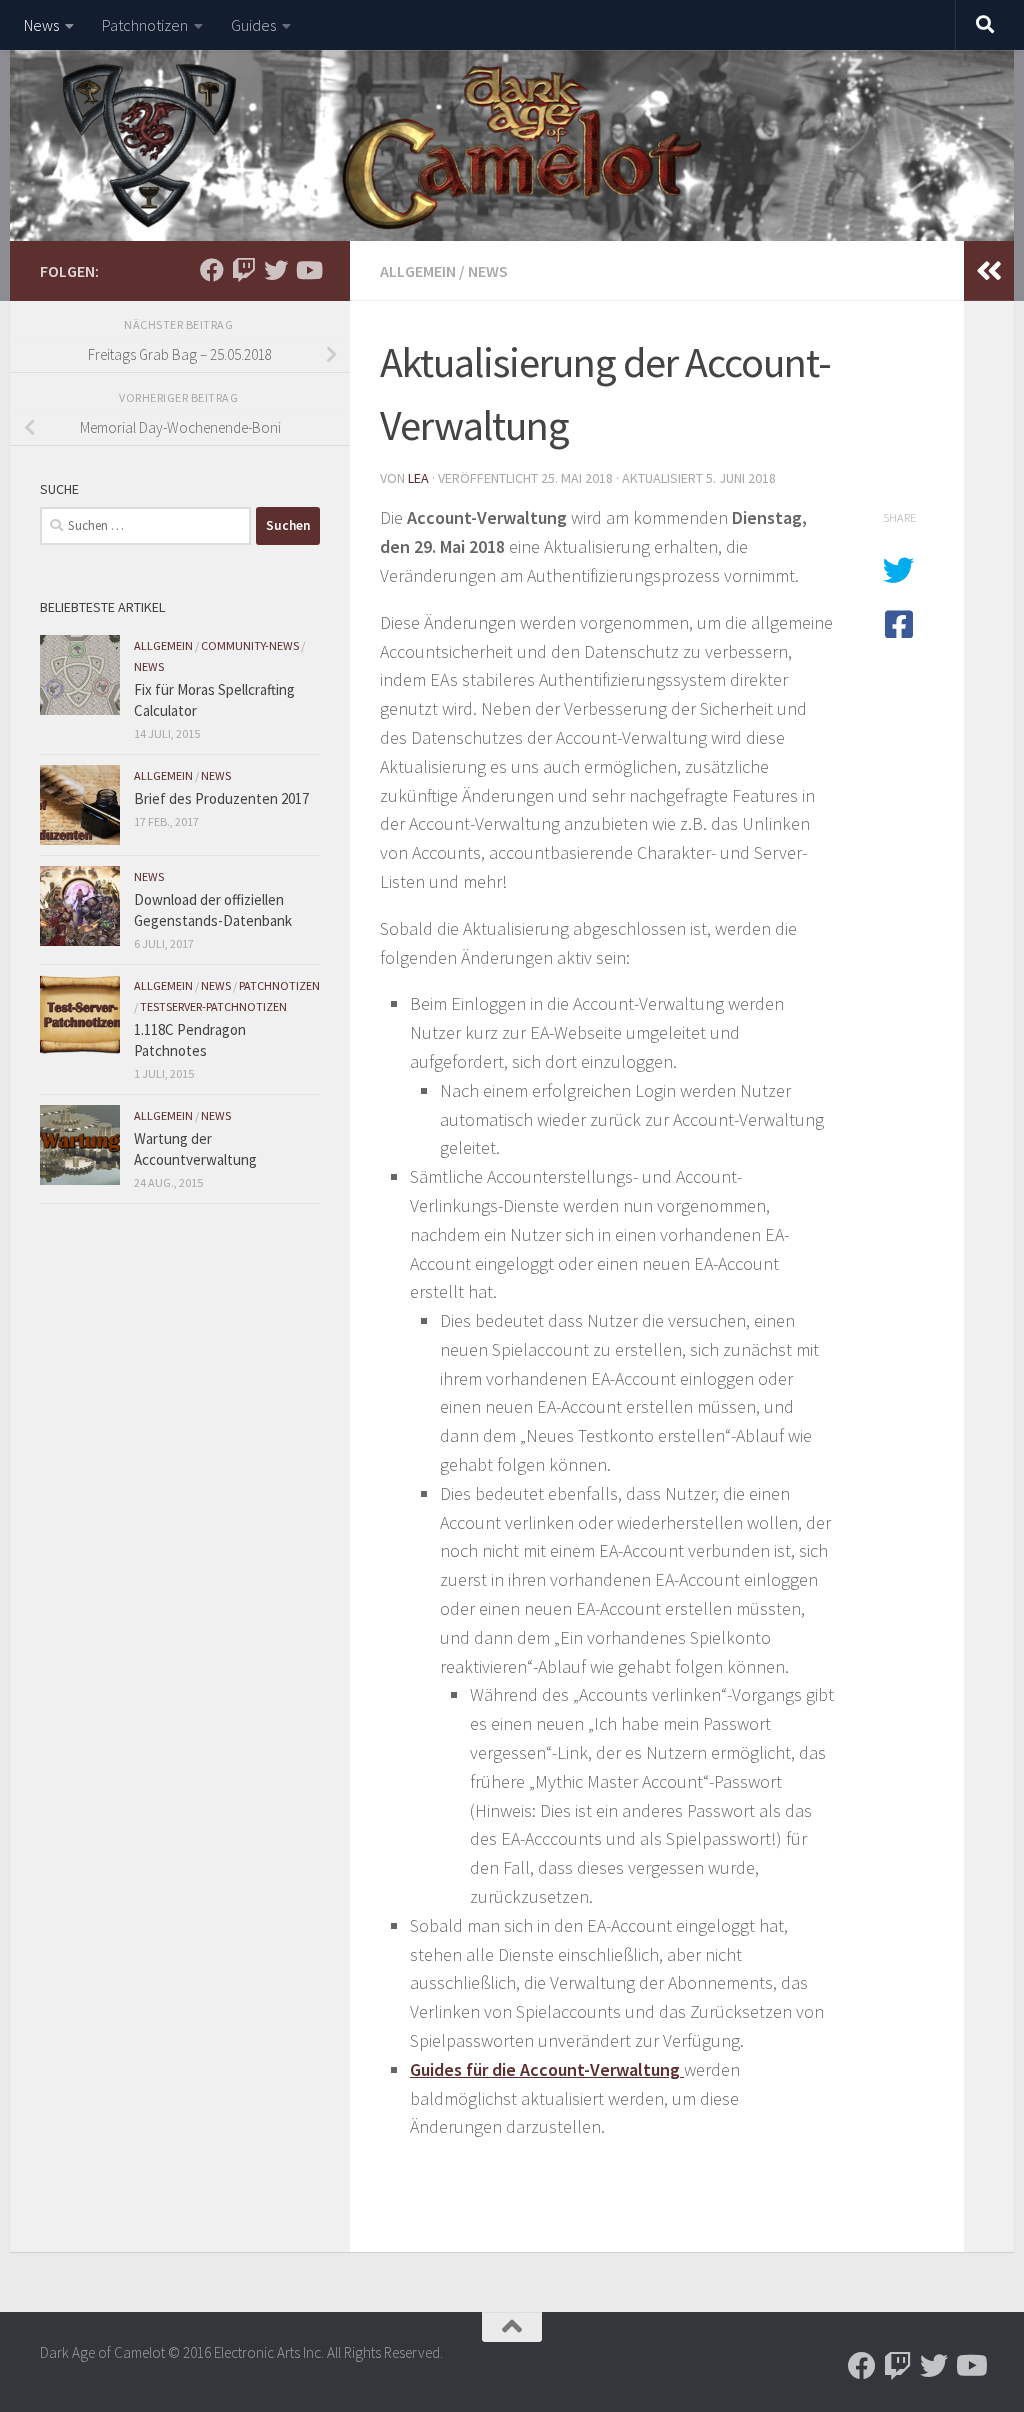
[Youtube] (308, 270)
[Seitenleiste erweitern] (989, 271)
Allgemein (418, 271)
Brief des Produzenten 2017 (221, 798)
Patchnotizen (145, 25)
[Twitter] (276, 270)
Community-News (250, 645)
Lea (418, 478)
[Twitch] (244, 270)
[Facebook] (212, 270)
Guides (253, 25)
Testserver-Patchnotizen (213, 1006)
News (41, 25)
